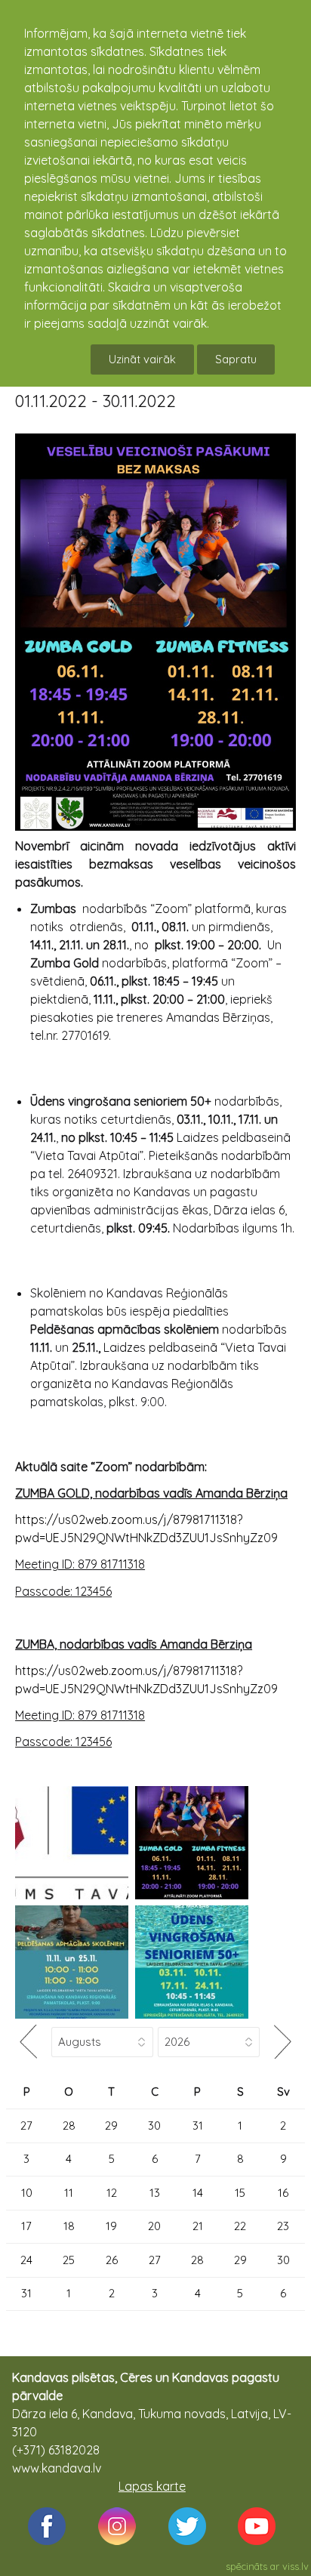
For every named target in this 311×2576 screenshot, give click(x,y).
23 (283, 2226)
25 (69, 2260)
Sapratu (236, 359)
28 (69, 2126)
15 (240, 2193)
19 (111, 2226)
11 (69, 2193)
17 (26, 2226)
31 (198, 2126)
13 (155, 2193)
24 (26, 2260)
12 (112, 2193)
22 (240, 2226)
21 (198, 2226)
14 (198, 2193)
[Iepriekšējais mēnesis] (28, 2042)
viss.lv (296, 2566)
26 (112, 2260)
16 (283, 2193)
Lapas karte (152, 2486)
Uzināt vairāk (142, 359)
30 (154, 2126)
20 (154, 2226)
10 (27, 2193)
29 (111, 2126)
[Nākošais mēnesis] (282, 2042)
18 (69, 2226)
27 (26, 2126)
